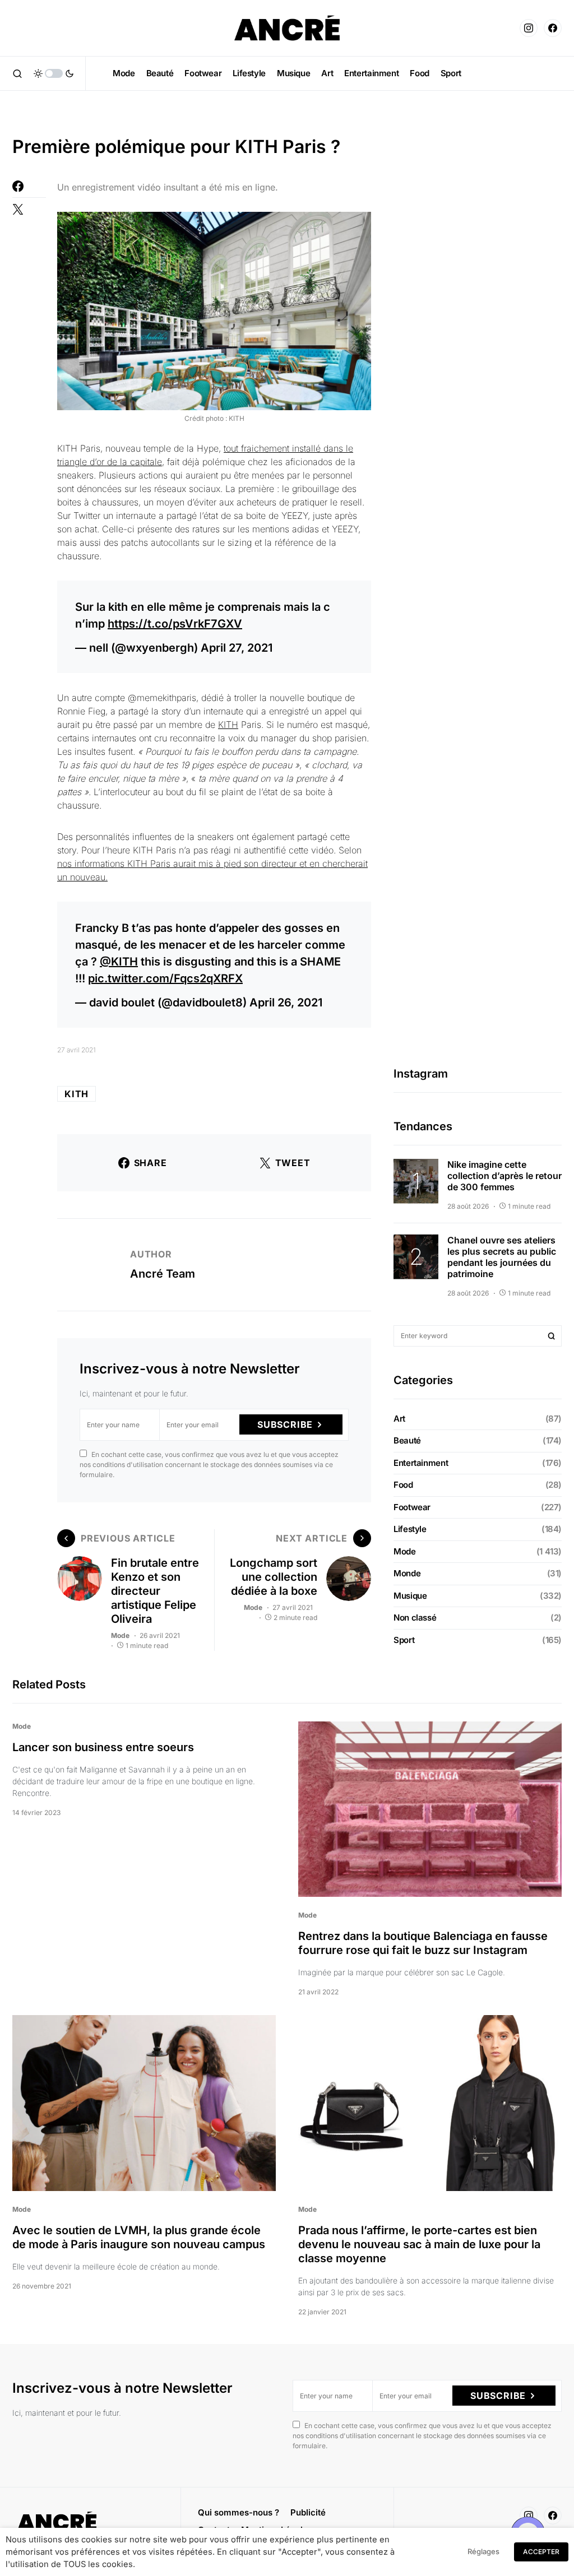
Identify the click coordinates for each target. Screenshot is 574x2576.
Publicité (308, 2512)
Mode (120, 1635)
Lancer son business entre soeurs (103, 1747)
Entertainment (421, 1463)
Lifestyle (410, 1529)
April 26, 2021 (286, 1002)
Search (552, 1336)
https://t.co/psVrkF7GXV (175, 624)
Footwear (412, 1507)
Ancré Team (163, 1274)
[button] (17, 73)
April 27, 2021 (237, 648)
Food (403, 1485)
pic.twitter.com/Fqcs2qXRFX (165, 978)
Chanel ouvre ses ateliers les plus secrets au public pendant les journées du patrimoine (502, 1257)
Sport (404, 1640)
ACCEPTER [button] (541, 2552)
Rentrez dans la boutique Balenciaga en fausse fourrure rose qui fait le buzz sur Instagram (423, 1943)
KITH (228, 725)
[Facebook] (553, 28)
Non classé (415, 1617)
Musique (410, 1596)
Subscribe (285, 1424)
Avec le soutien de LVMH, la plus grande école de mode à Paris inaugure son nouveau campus (139, 2237)
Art (399, 1419)
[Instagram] (529, 28)
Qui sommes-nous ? (239, 2512)
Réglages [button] (483, 2551)
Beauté (407, 1440)
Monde (407, 1573)
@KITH (119, 962)
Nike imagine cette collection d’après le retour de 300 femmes (504, 1176)
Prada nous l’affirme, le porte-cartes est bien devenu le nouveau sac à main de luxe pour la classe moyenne (419, 2244)
